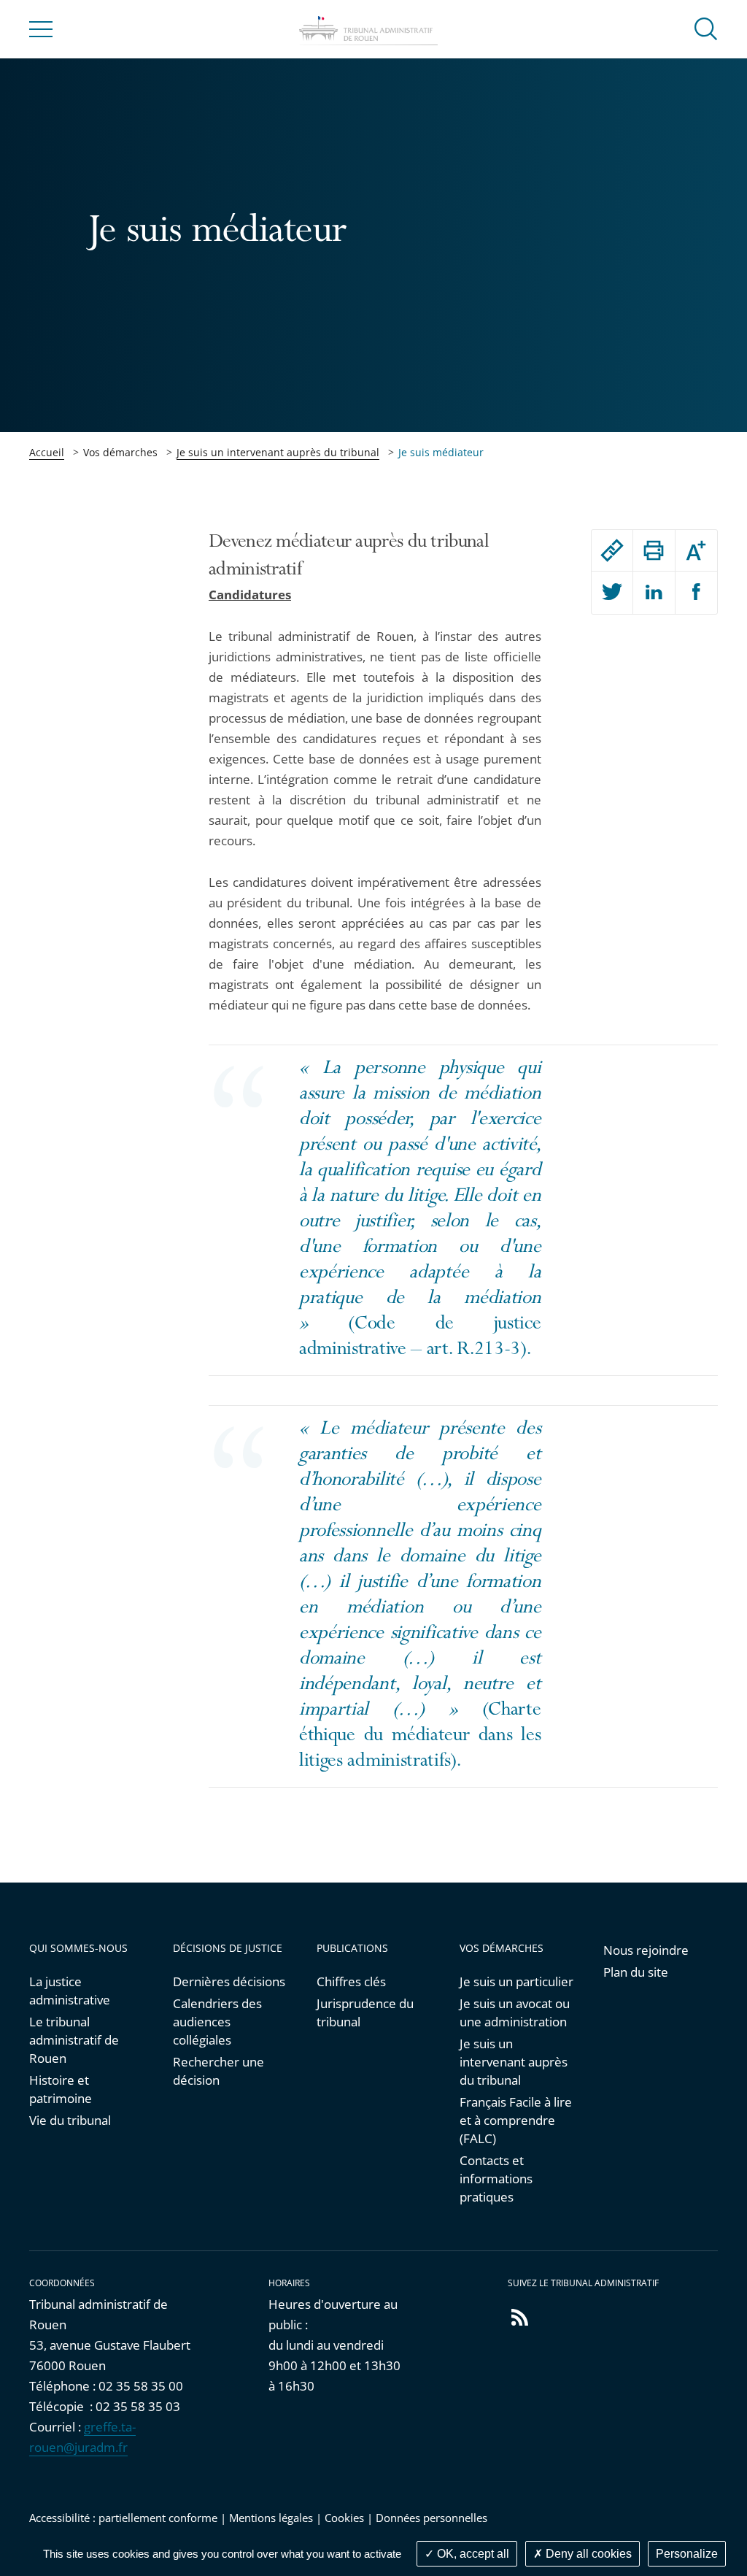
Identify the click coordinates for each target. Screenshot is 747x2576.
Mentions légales (271, 2518)
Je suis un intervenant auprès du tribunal (278, 452)
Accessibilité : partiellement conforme (123, 2518)
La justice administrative (70, 1991)
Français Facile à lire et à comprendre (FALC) (516, 2120)
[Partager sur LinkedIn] (654, 593)
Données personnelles (431, 2518)
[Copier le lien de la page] (612, 550)
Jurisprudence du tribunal (365, 2012)
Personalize (687, 2554)
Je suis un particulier (516, 1981)
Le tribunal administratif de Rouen (74, 2040)
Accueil (47, 452)
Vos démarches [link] (120, 452)
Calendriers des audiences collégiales (217, 2022)
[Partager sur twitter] (612, 593)
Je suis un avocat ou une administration (515, 2012)
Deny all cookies (587, 2554)
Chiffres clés (351, 1981)
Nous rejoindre (646, 1950)
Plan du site (636, 1972)
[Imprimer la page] (654, 550)
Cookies (344, 2518)
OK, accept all (472, 2554)
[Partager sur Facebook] (697, 593)
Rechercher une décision (218, 2071)
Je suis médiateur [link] (441, 452)
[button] (706, 28)
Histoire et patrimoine (61, 2089)
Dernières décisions (229, 1981)
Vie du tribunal (70, 2120)
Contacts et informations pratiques (496, 2179)
